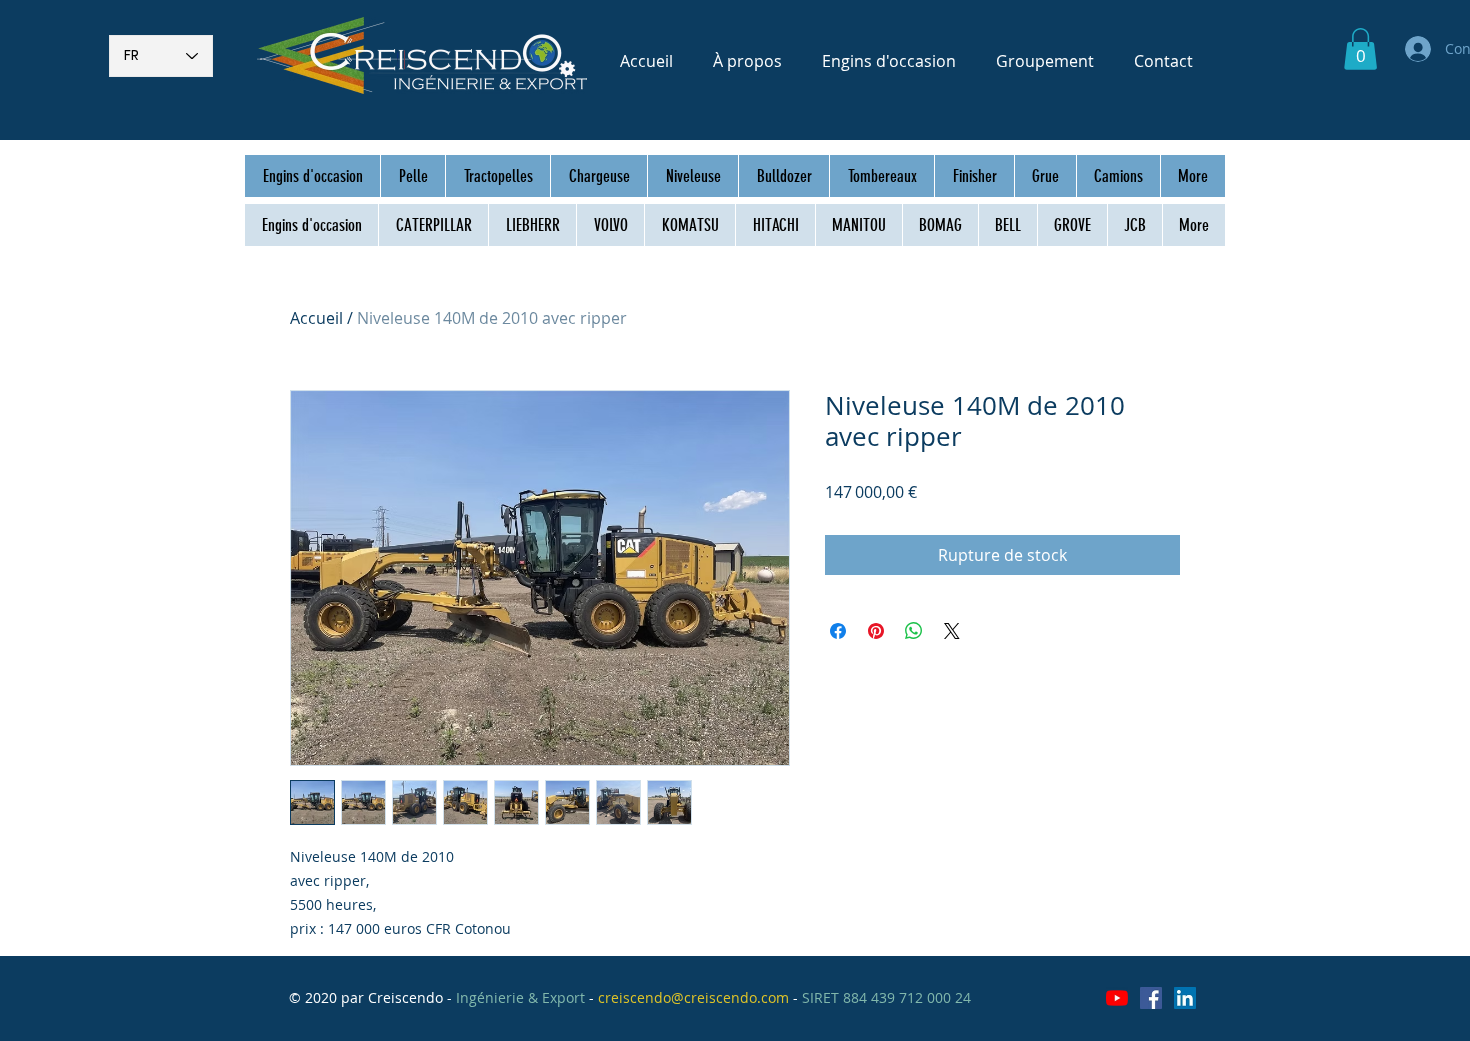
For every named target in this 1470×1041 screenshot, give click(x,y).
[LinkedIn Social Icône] (1185, 998)
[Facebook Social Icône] (1151, 998)
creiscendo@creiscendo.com (693, 997)
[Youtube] (1117, 998)
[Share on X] (952, 631)
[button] (1360, 49)
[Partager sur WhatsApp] (914, 631)
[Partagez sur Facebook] (838, 631)
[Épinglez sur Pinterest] (876, 631)
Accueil (316, 318)
